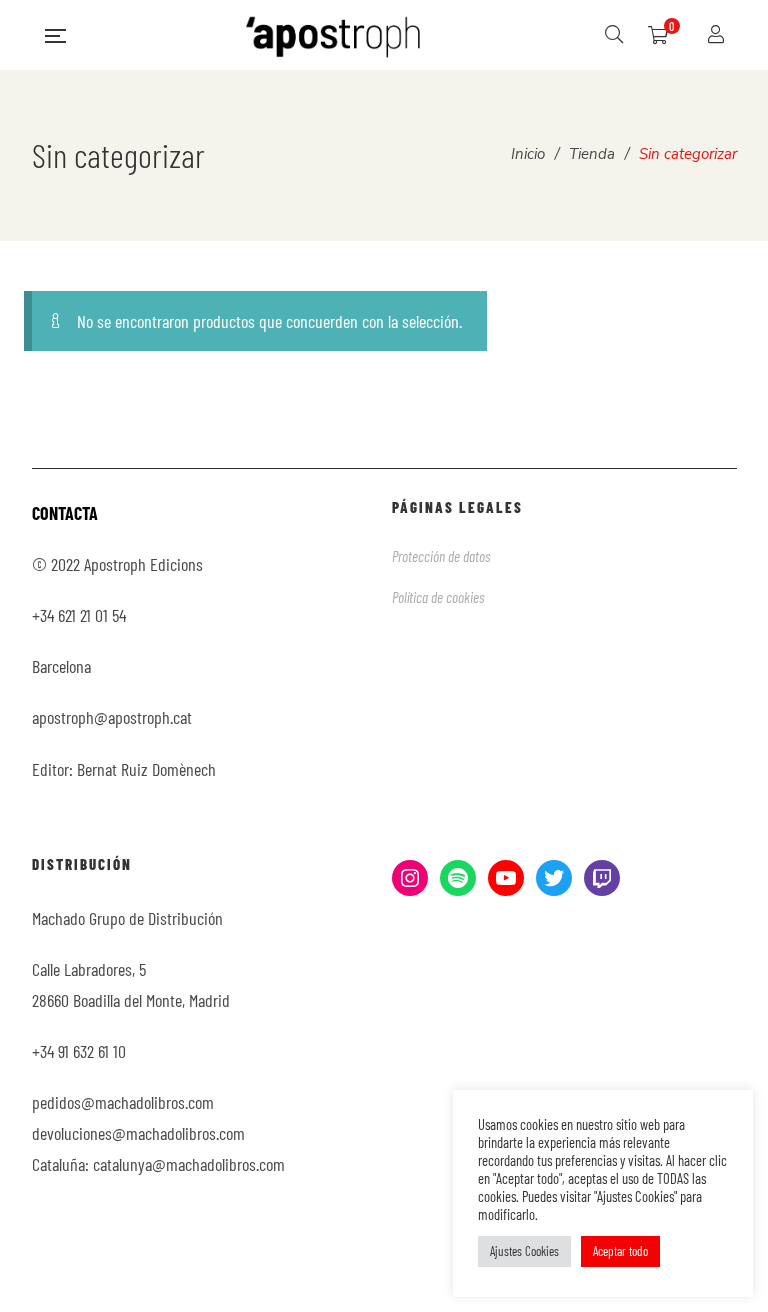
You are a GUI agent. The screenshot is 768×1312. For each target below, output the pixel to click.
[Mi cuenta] (718, 35)
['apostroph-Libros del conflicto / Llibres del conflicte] (334, 35)
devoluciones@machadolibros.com (138, 1133)
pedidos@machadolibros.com (123, 1102)
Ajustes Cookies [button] (524, 1251)
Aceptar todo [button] (620, 1251)
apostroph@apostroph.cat (112, 717)
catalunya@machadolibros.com (189, 1164)
